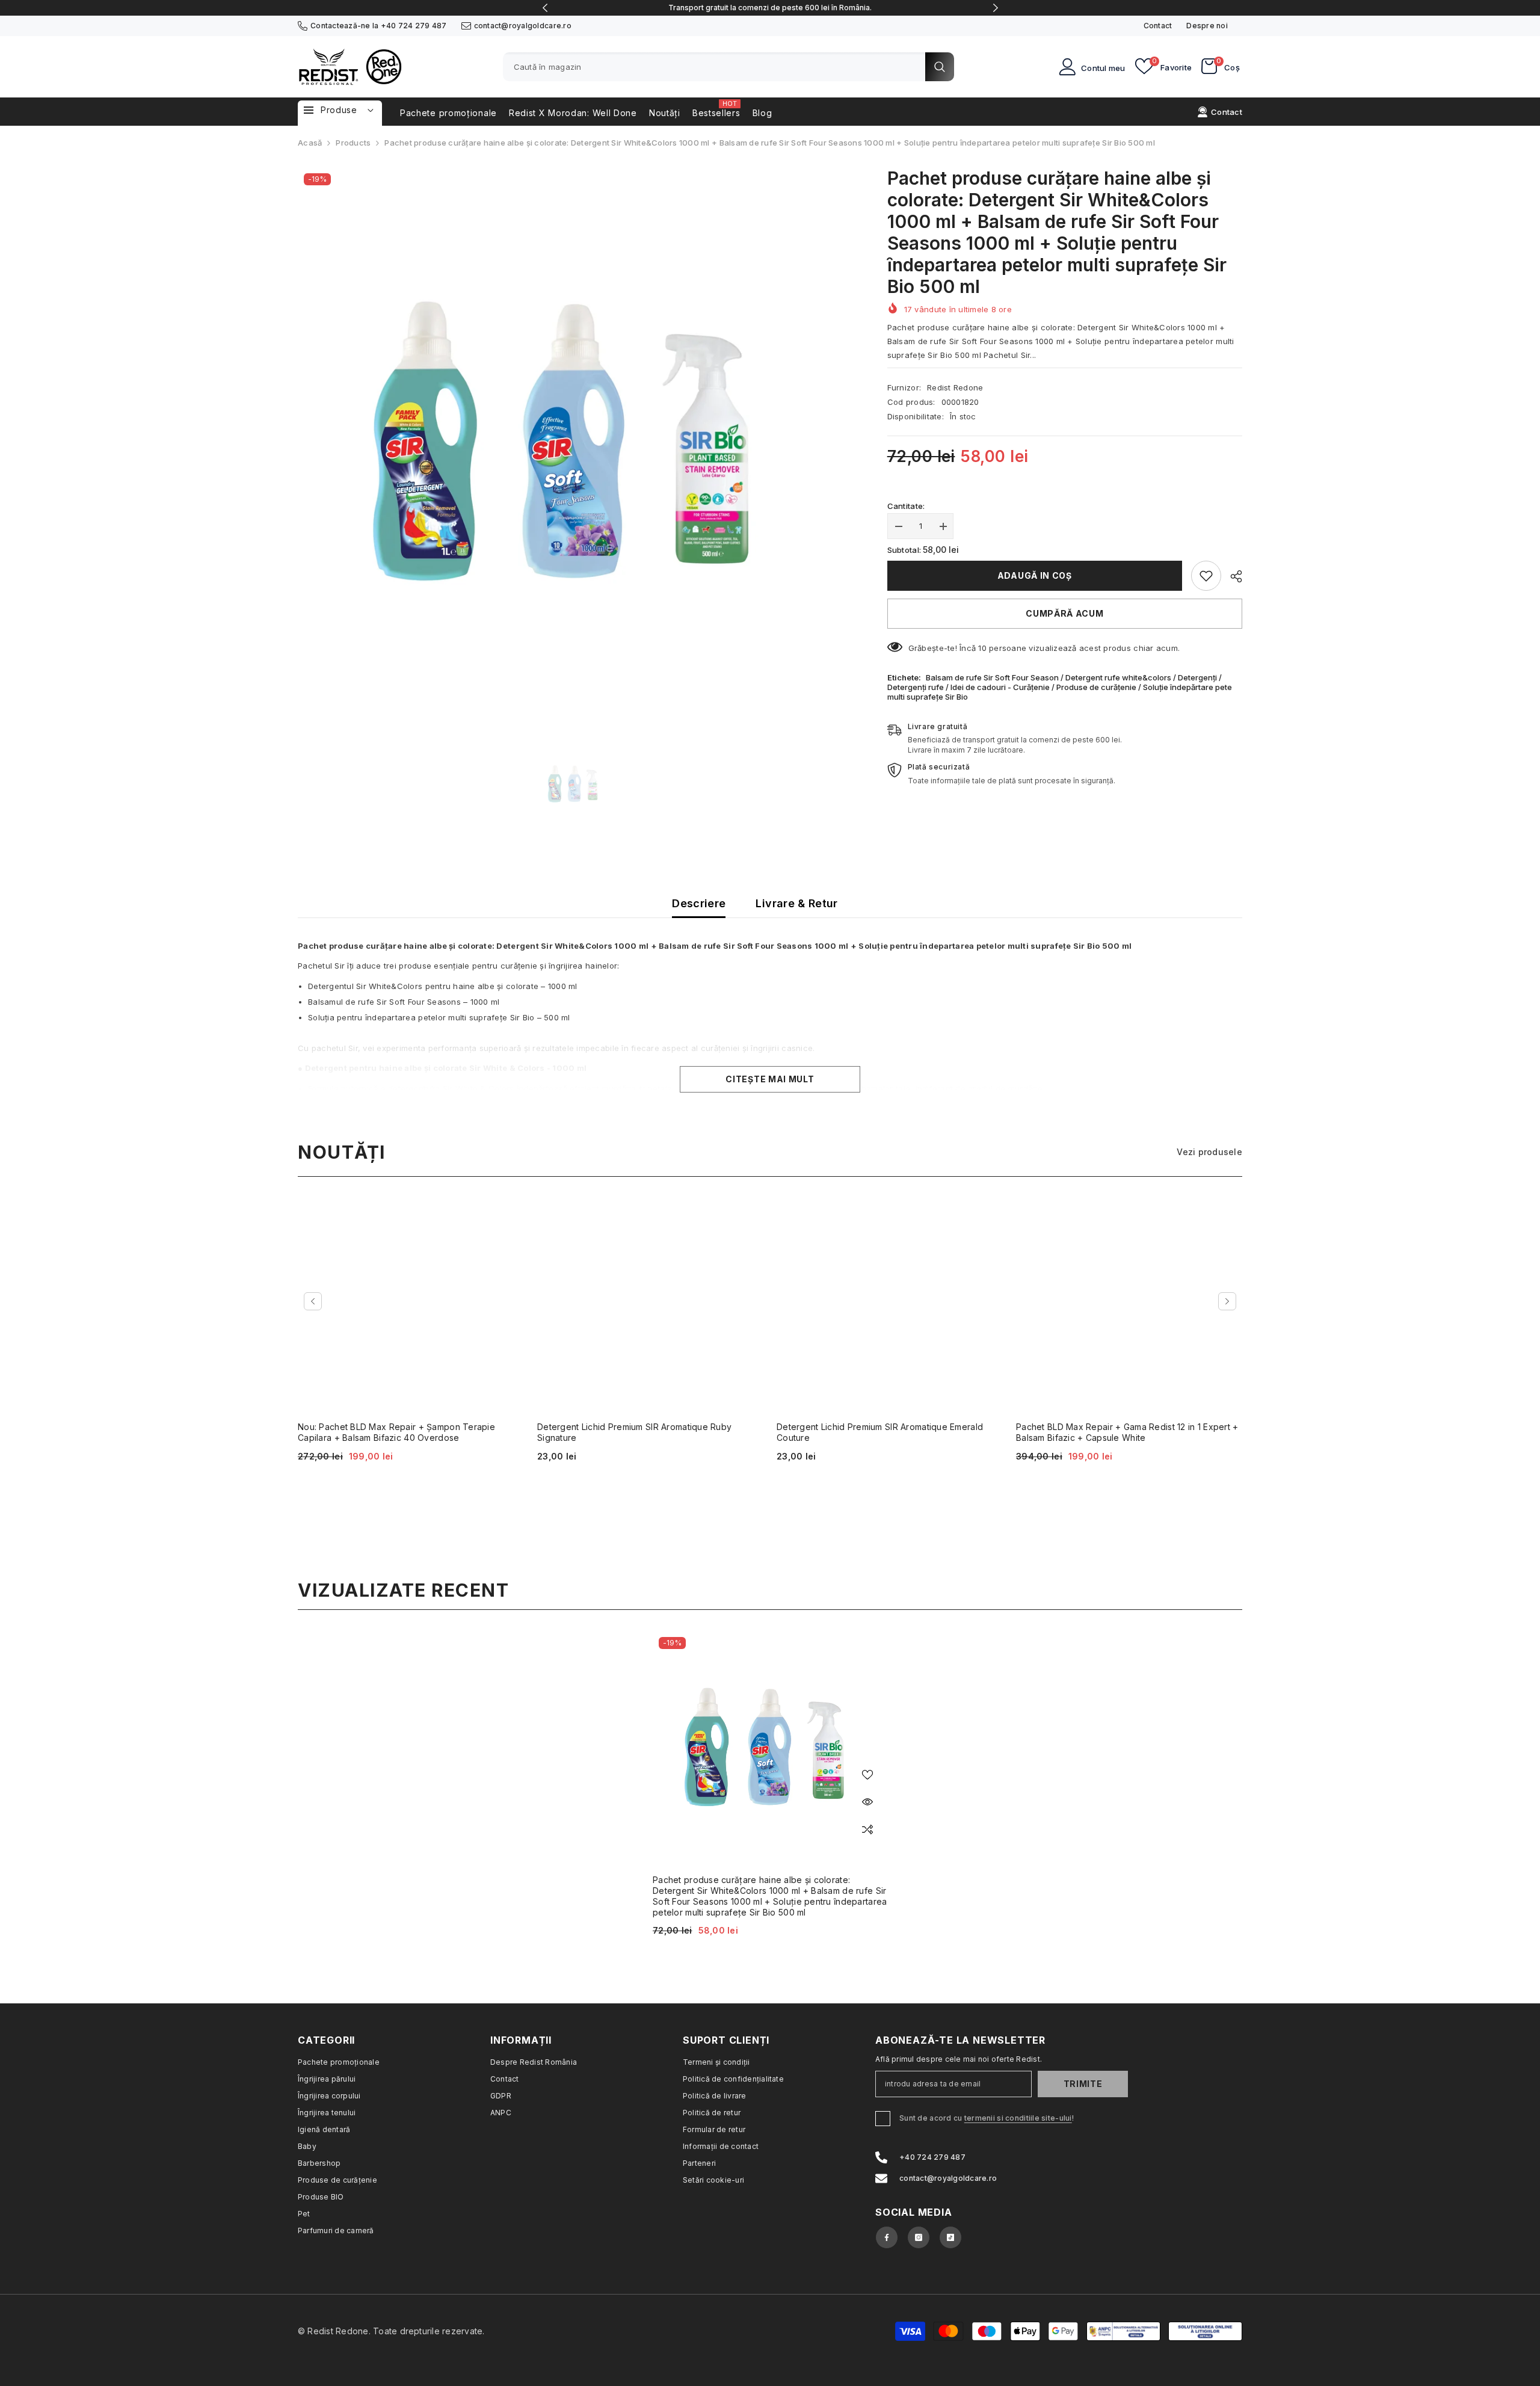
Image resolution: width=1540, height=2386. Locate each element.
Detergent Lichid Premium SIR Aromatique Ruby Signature (634, 1432)
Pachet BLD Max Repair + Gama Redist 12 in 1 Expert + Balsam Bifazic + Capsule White (1127, 1432)
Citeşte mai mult (770, 1079)
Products (353, 143)
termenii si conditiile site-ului (1018, 2118)
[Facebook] (887, 2237)
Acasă (310, 143)
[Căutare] (728, 67)
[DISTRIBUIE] (1232, 576)
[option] (770, 8)
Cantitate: (906, 506)
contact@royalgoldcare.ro (523, 26)
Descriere (699, 903)
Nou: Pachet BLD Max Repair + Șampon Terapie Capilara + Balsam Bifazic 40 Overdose (396, 1432)
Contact (1158, 26)
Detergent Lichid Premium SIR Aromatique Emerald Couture (880, 1432)
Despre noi (1207, 26)
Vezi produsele (1209, 1152)
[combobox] (714, 67)
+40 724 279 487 (414, 26)
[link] (1206, 576)
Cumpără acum (1064, 613)
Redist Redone (955, 387)
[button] (313, 1301)
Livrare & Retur (796, 903)
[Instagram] (919, 2237)
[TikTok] (950, 2237)
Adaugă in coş (1035, 575)
